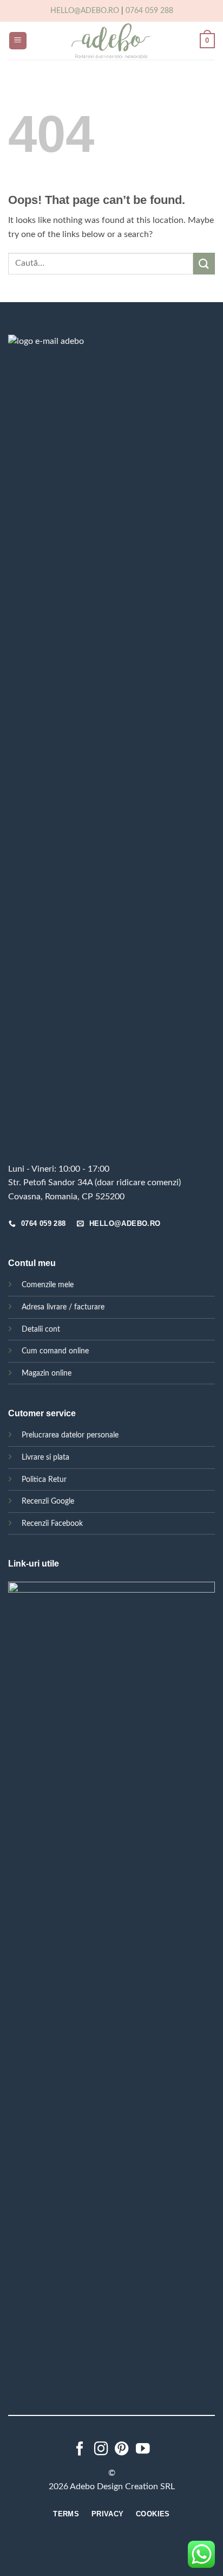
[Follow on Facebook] (80, 2450)
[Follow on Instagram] (101, 2450)
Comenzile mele (48, 1285)
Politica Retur (44, 1479)
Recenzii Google (48, 1501)
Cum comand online (55, 1351)
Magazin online (47, 1373)
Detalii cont (41, 1329)
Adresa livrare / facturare (63, 1307)
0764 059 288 (149, 11)
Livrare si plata (45, 1457)
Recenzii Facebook (52, 1523)
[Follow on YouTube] (143, 2450)
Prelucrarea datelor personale (70, 1435)
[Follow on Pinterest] (122, 2450)
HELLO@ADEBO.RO (85, 11)
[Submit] (204, 263)
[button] (18, 41)
